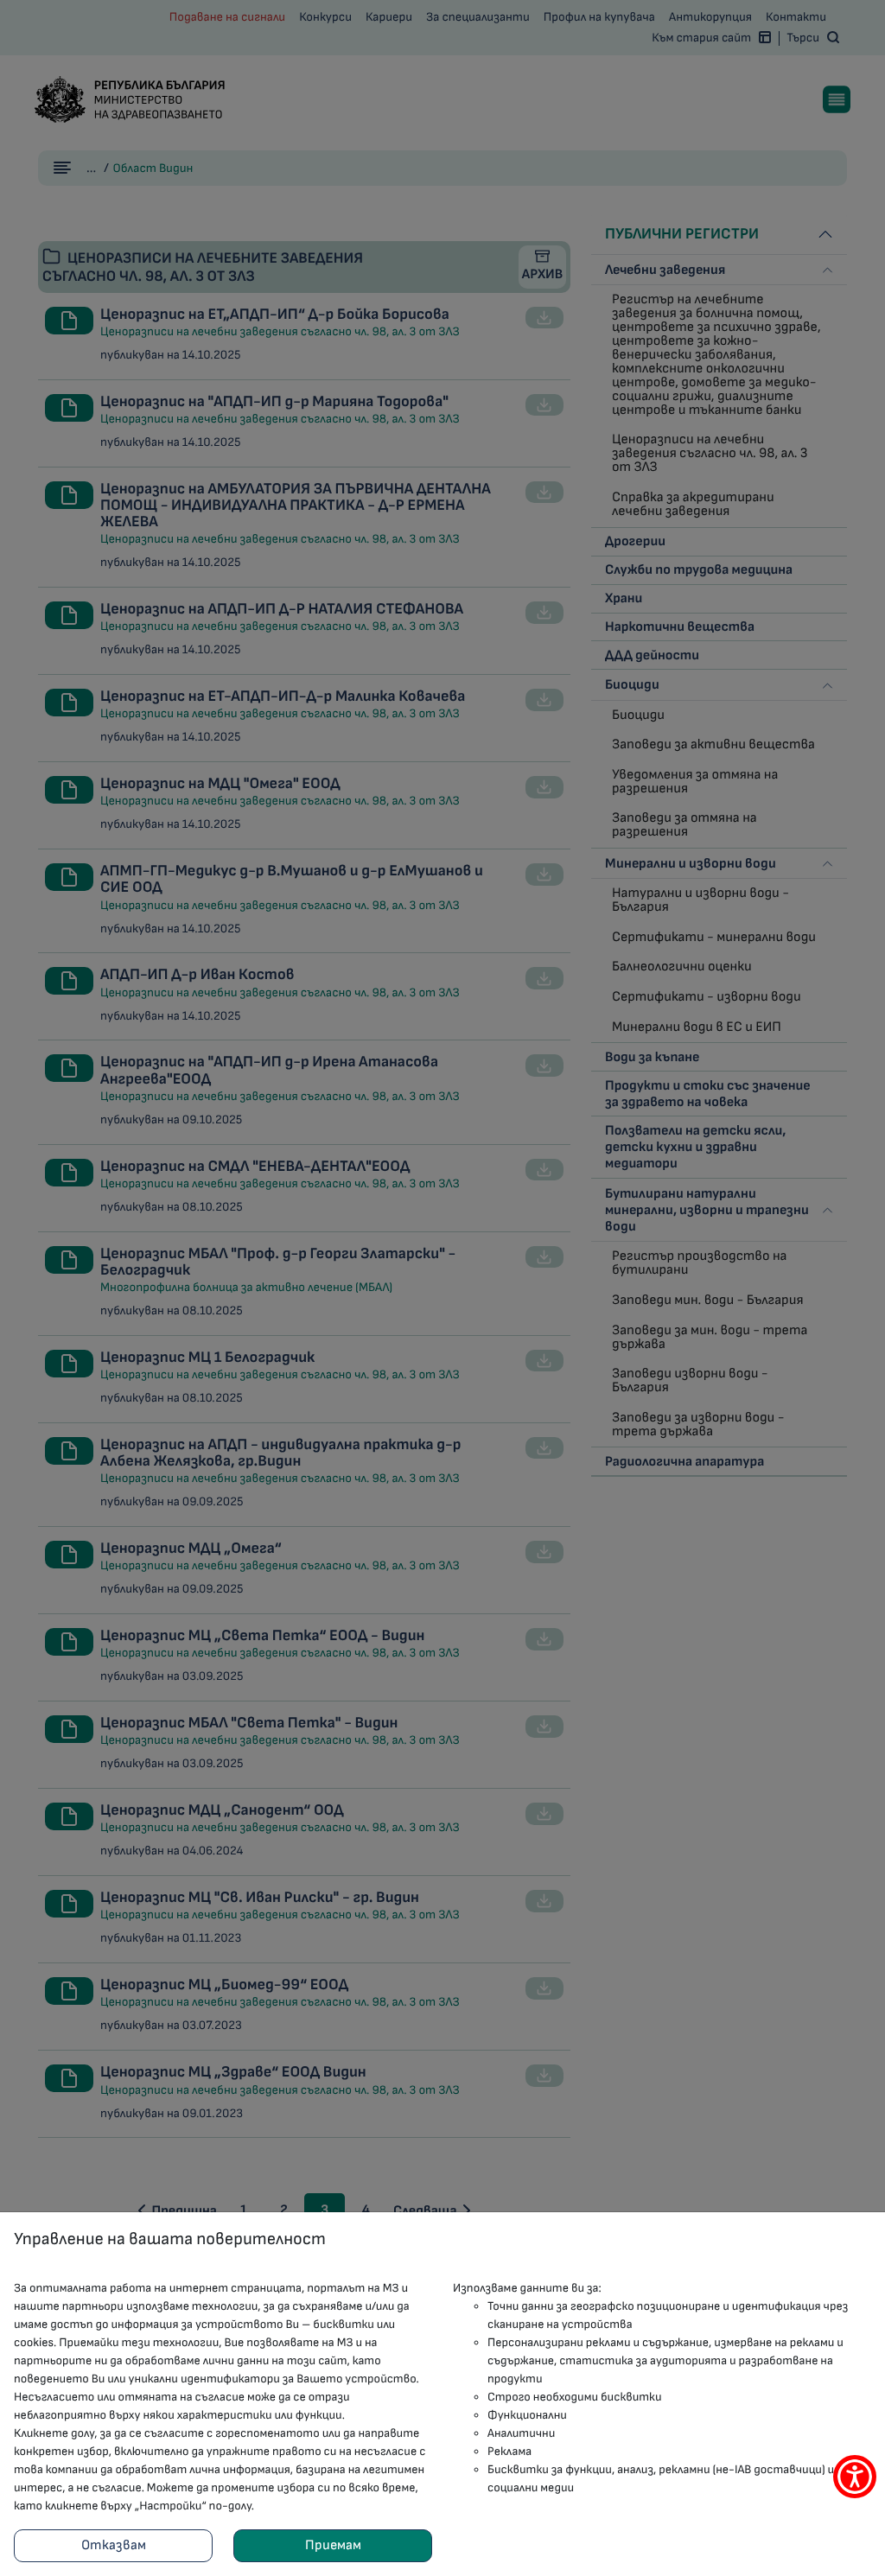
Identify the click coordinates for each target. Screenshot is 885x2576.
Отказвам (114, 2545)
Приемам (333, 2545)
